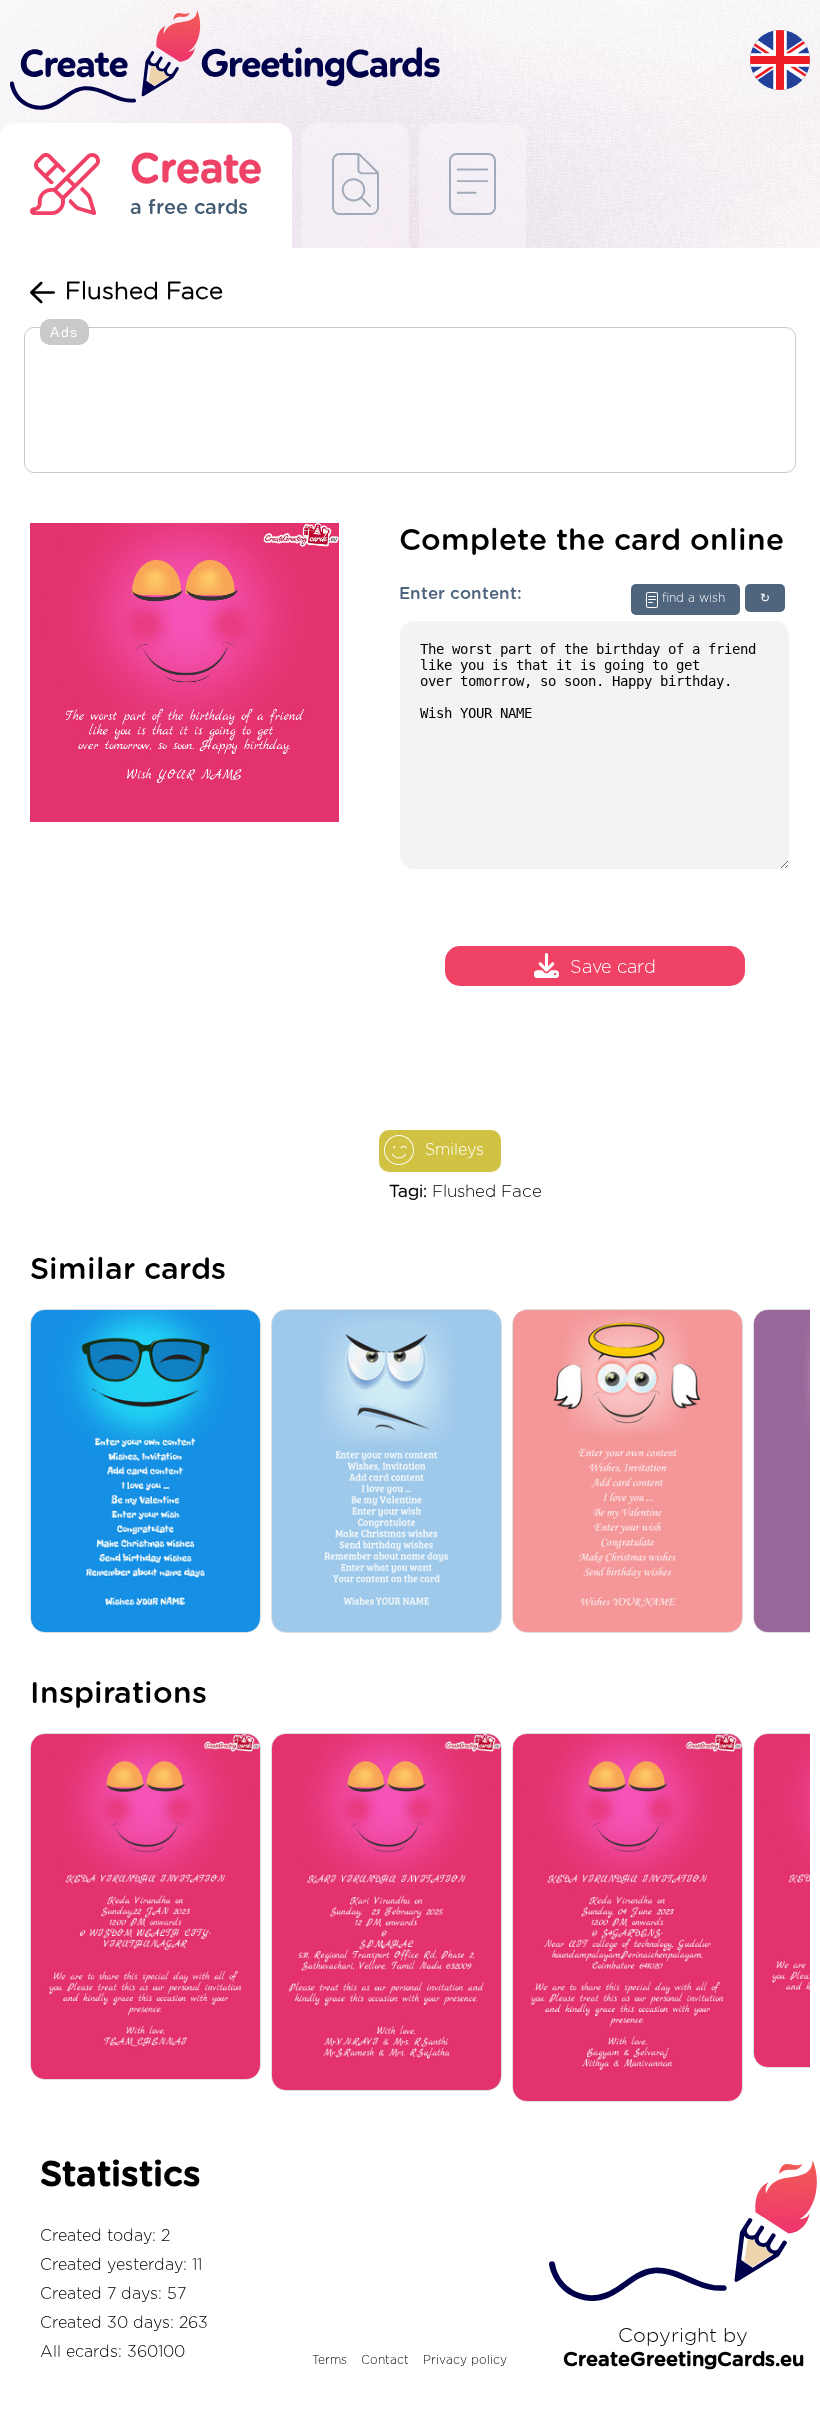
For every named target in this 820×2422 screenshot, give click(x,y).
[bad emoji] (391, 1472)
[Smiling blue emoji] (150, 1472)
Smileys (454, 1150)
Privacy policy (465, 2360)
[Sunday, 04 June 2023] (632, 1919)
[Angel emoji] (632, 1472)
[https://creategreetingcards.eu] (375, 61)
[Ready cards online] (472, 185)
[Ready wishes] (355, 185)
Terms (329, 2360)
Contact (385, 2360)
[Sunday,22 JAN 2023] (150, 1908)
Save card (613, 969)
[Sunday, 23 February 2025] (391, 1913)
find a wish (693, 598)
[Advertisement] (410, 402)
